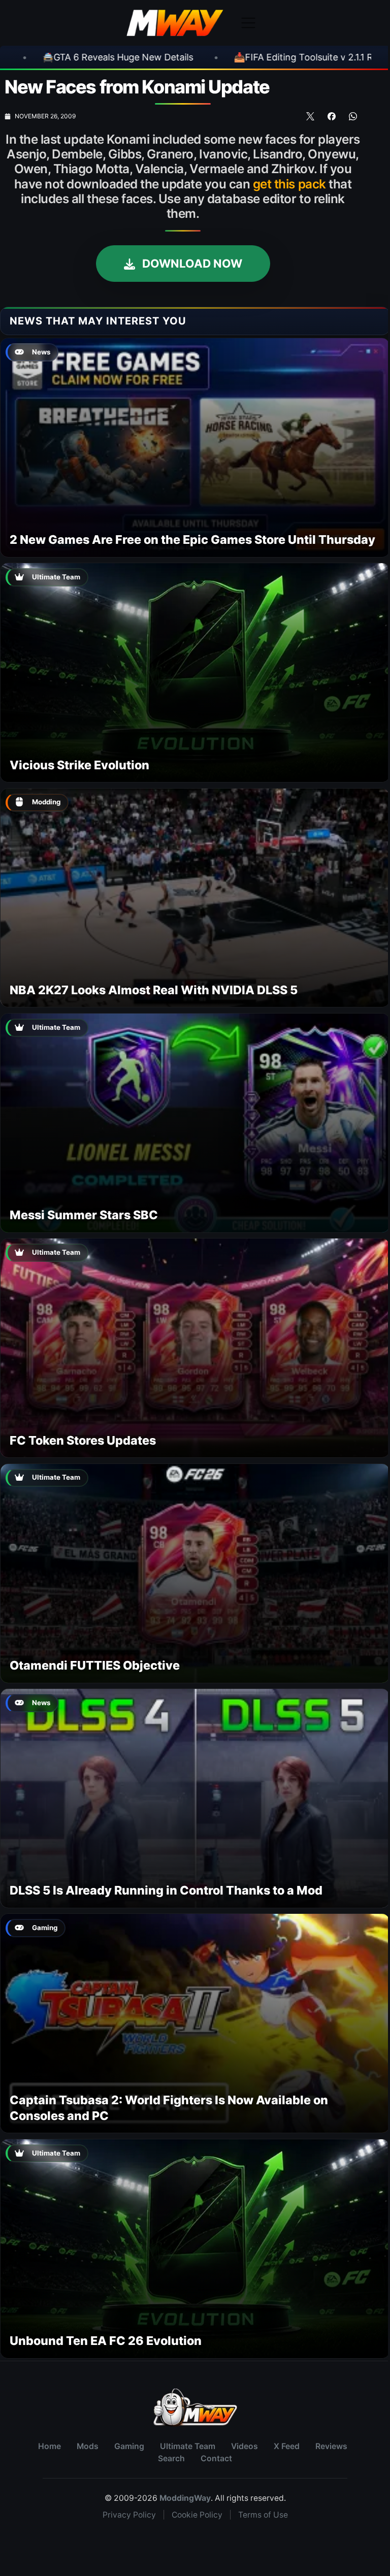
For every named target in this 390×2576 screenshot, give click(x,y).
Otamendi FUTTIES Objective (95, 1665)
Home (50, 2446)
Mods (88, 2446)
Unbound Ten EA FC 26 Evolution (106, 2341)
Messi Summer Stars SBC (84, 1215)
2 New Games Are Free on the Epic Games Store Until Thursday (192, 540)
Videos (245, 2446)
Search (171, 2458)
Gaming (129, 2446)
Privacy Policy (129, 2515)
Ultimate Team (188, 2446)
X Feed (287, 2446)
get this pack (289, 184)
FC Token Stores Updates (83, 1440)
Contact (216, 2458)
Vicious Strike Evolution (79, 765)
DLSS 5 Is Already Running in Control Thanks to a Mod (166, 1890)
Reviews (331, 2446)
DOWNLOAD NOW (191, 263)
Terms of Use (263, 2515)
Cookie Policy (197, 2515)
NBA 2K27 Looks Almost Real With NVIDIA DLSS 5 (154, 990)
